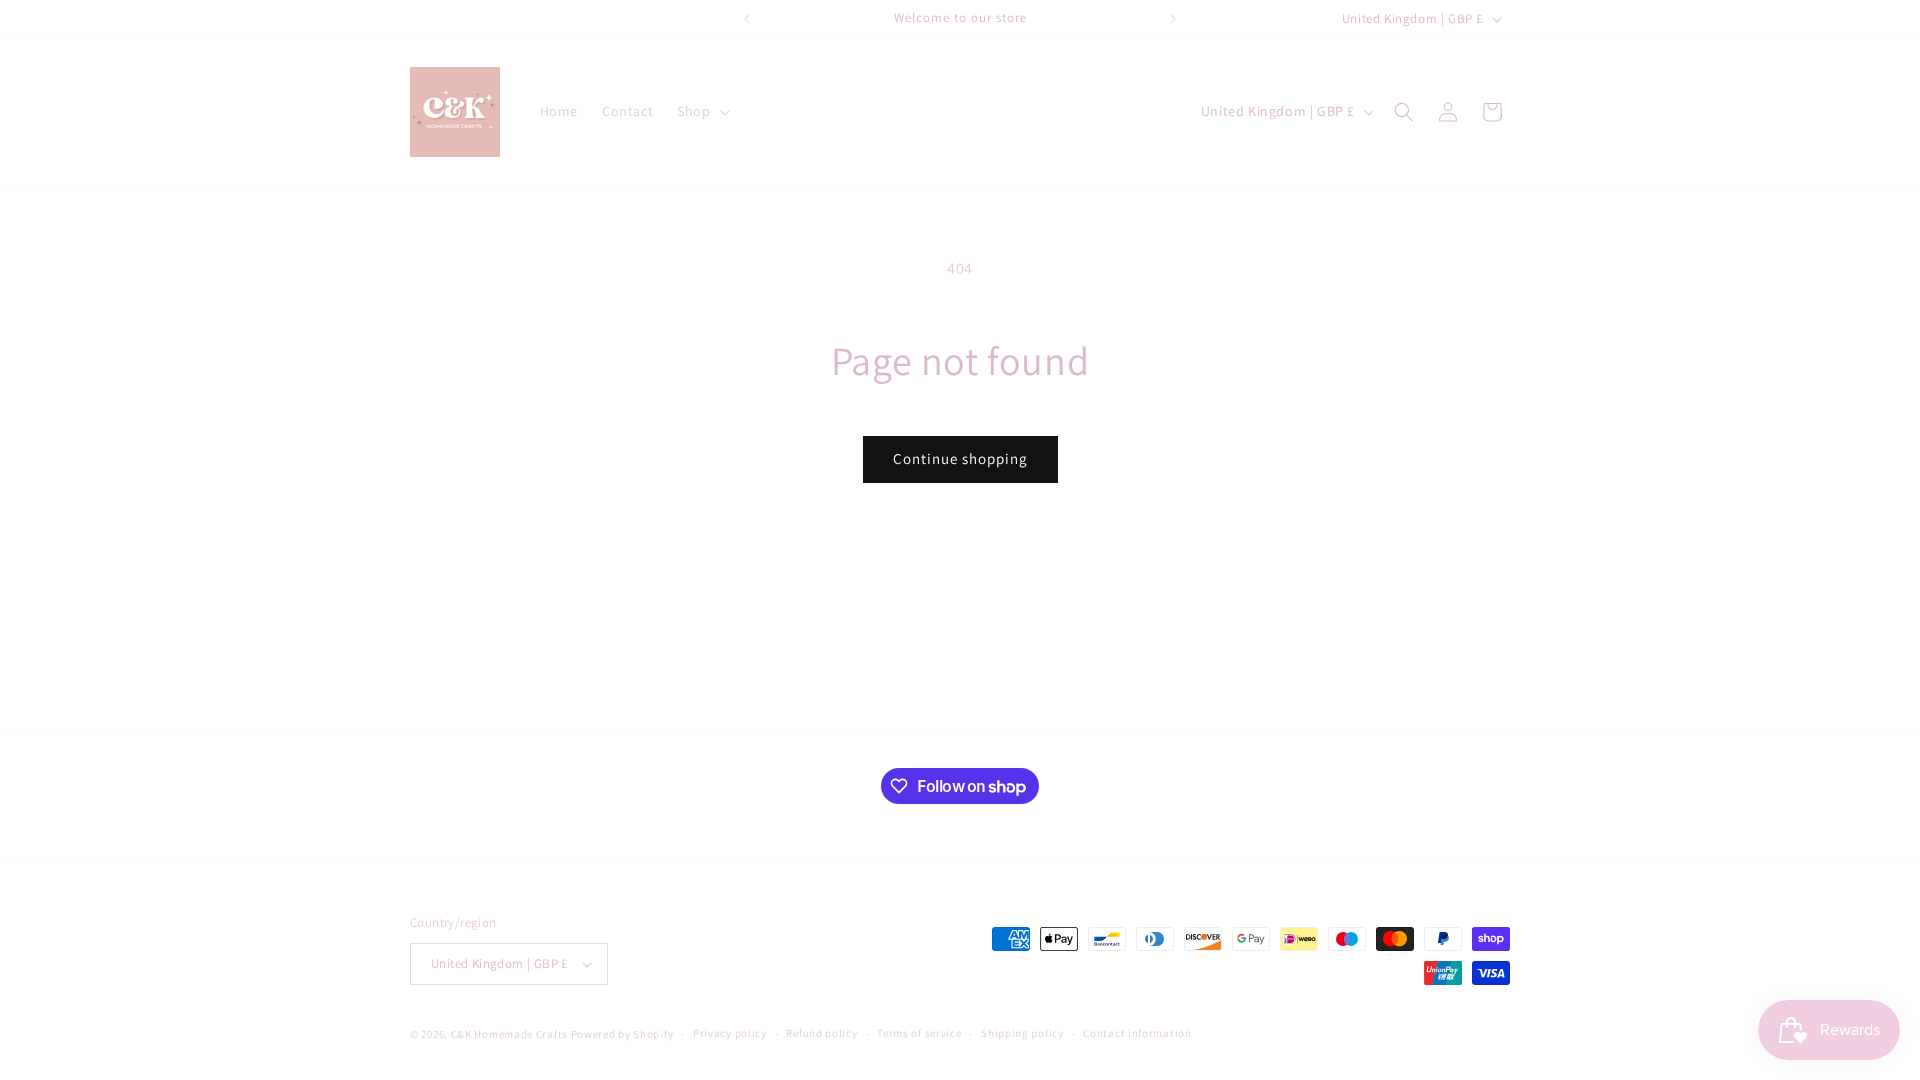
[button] (701, 111)
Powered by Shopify (622, 1034)
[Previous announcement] (747, 19)
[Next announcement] (1173, 19)
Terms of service (919, 1033)
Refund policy (821, 1033)
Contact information (1137, 1033)
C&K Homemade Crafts (509, 1034)
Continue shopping (960, 458)
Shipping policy (1022, 1033)
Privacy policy (730, 1033)
